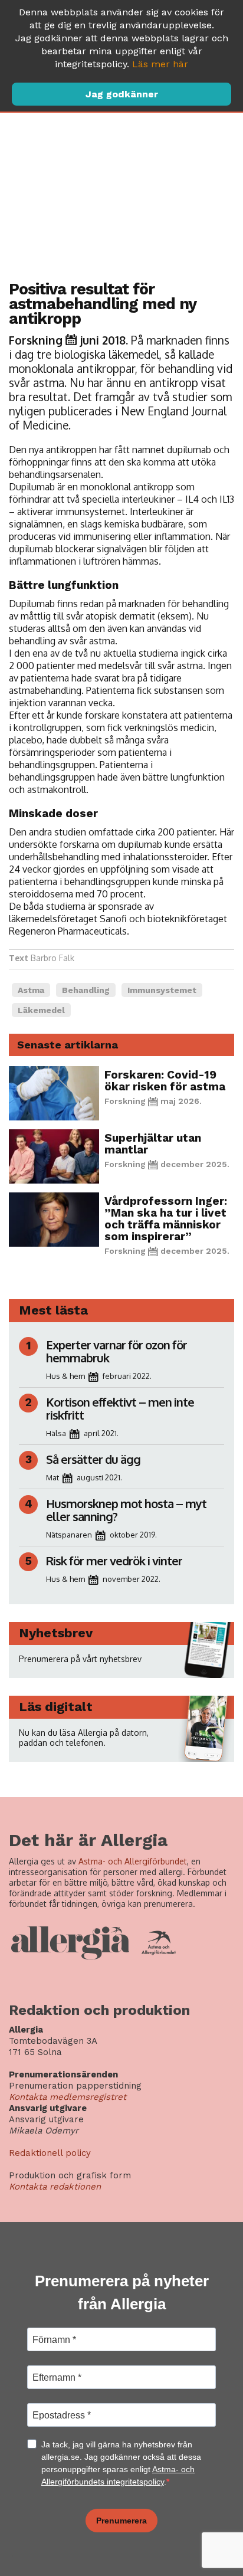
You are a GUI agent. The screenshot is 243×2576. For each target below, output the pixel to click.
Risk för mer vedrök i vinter (114, 1561)
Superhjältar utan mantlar (153, 1144)
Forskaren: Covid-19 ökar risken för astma (165, 1081)
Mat (52, 1477)
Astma (31, 990)
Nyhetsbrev (56, 1633)
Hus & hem (65, 1376)
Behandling (86, 990)
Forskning (36, 340)
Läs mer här (160, 64)
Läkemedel (41, 1010)
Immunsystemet (162, 990)
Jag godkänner (122, 94)
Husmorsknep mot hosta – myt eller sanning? (126, 1510)
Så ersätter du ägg (93, 1459)
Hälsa (56, 1433)
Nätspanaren (69, 1535)
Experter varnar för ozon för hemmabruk (116, 1351)
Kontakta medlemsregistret (68, 2097)
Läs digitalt (56, 1707)
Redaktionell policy (50, 2153)
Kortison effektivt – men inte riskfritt (120, 1408)
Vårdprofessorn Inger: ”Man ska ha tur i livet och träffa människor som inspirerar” (166, 1219)
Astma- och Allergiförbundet (133, 1861)
